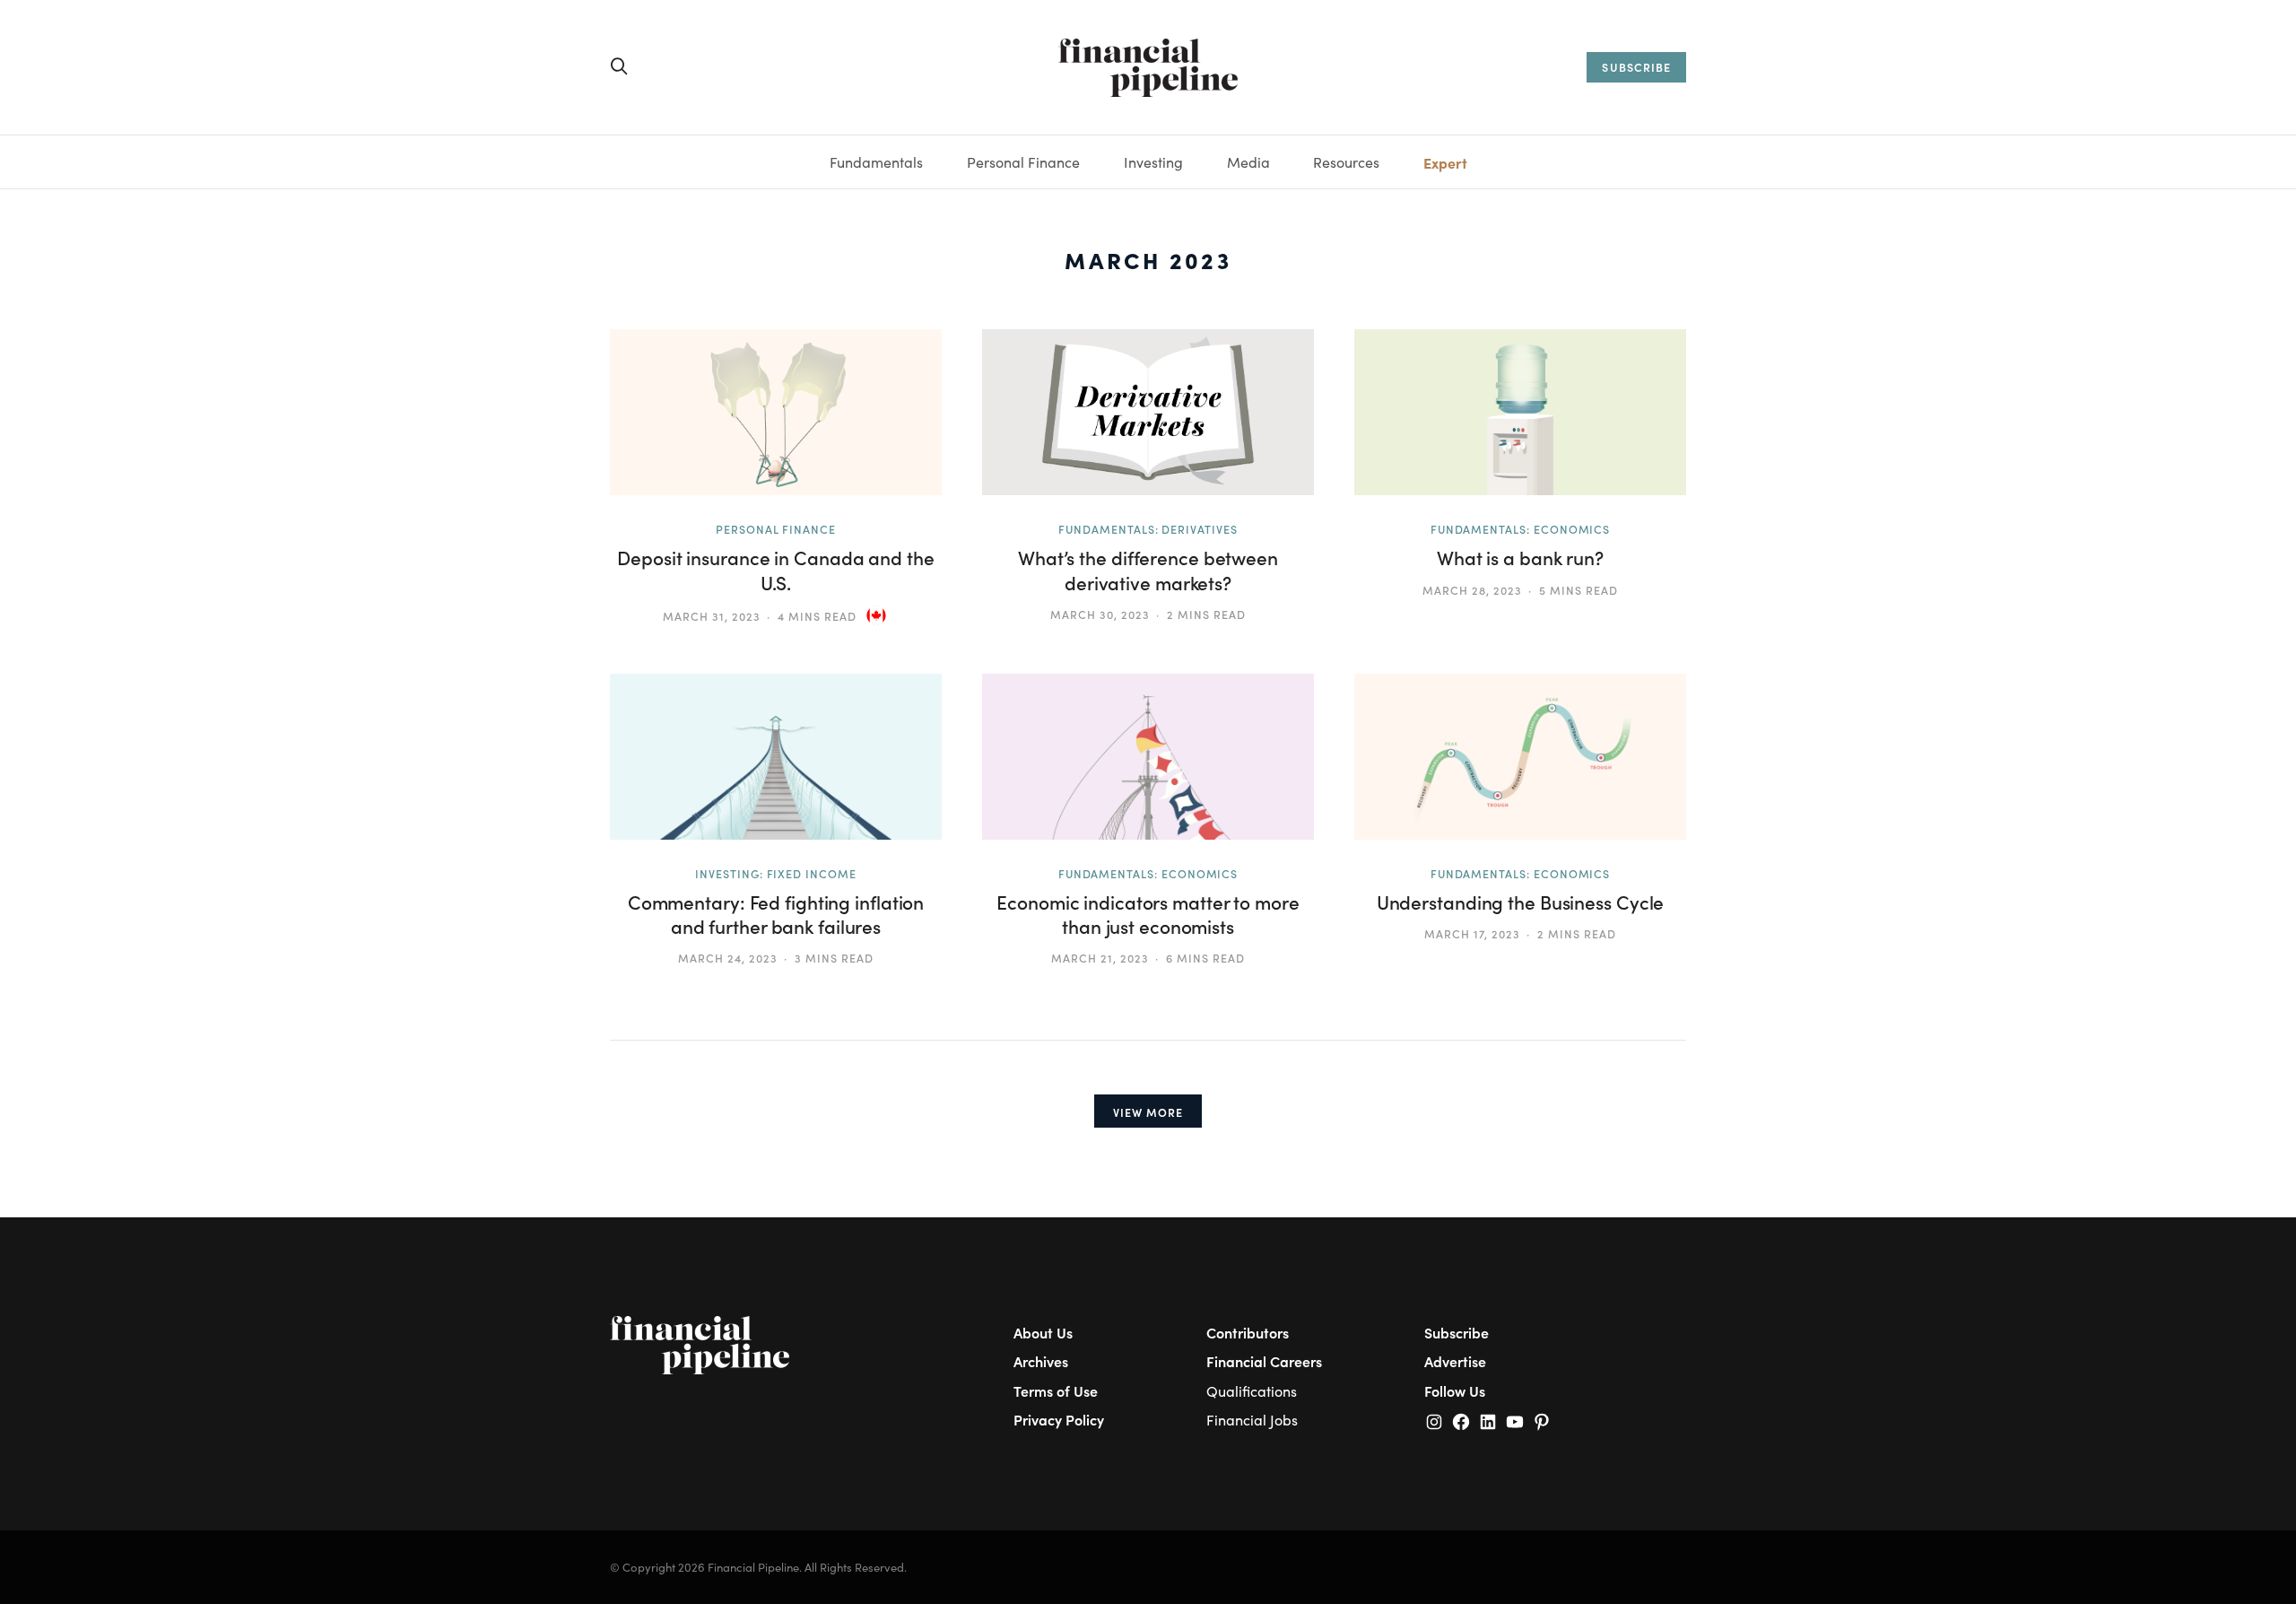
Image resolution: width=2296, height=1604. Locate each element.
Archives (1041, 1361)
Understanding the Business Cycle (1521, 902)
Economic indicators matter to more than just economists (1148, 914)
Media (1248, 162)
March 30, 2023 (1100, 614)
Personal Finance (1023, 162)
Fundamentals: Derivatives (1148, 529)
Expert (1445, 162)
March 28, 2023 (1472, 590)
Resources (1346, 162)
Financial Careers (1264, 1361)
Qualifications (1252, 1391)
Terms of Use (1056, 1390)
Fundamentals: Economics (1521, 529)
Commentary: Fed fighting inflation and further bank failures (776, 914)
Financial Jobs (1252, 1420)
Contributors (1248, 1332)
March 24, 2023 (727, 958)
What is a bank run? (1520, 558)
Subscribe (1457, 1332)
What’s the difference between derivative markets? (1148, 570)
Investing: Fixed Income (776, 873)
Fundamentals (876, 162)
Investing (1153, 162)
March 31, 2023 (711, 616)
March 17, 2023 (1472, 933)
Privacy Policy (1059, 1419)
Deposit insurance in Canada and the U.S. (775, 570)
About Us (1043, 1332)
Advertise (1455, 1361)
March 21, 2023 (1100, 958)
